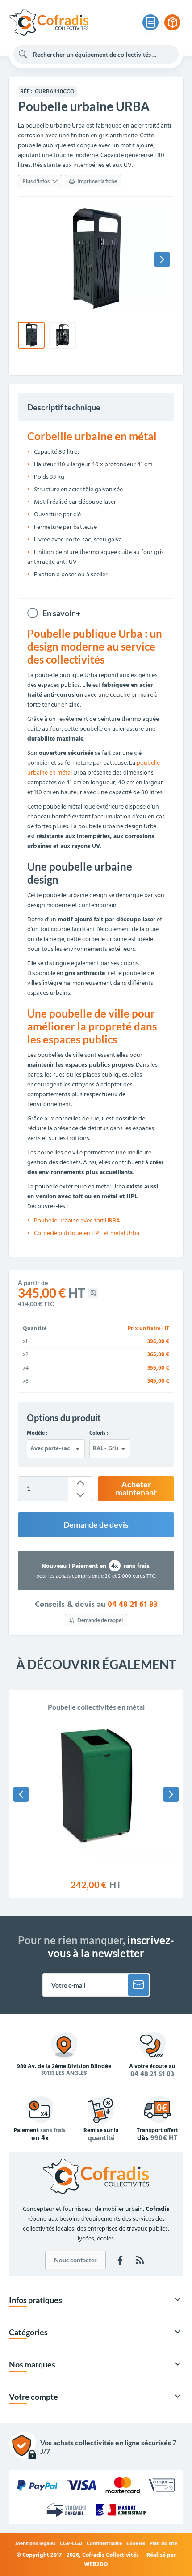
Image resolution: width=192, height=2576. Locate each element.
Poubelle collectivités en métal (96, 1707)
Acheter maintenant (136, 1488)
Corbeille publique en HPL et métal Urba (87, 1233)
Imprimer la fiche (97, 181)
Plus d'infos (36, 181)
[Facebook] (120, 2260)
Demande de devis (96, 1525)
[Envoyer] (138, 1985)
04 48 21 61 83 (133, 1605)
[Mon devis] (150, 22)
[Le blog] (140, 2260)
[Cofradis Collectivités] (49, 22)
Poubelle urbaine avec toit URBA (77, 1221)
